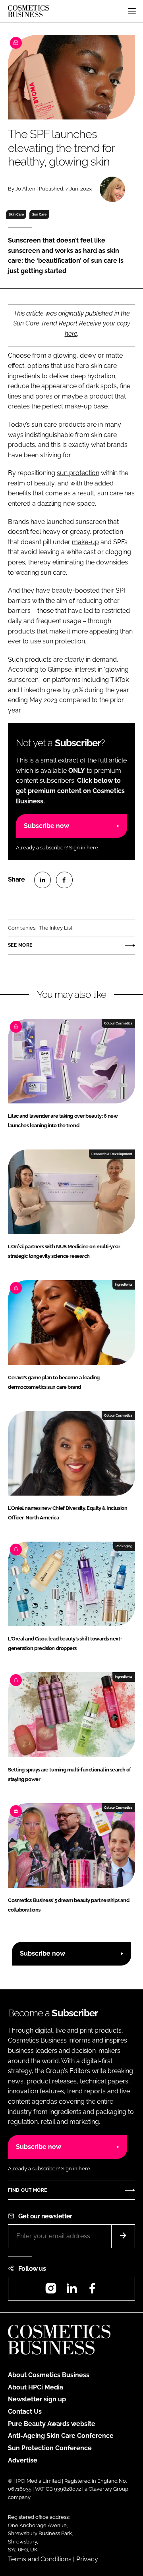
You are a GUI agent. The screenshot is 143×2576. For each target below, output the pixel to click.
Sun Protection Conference (50, 2448)
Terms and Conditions (40, 2559)
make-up (85, 542)
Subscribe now (46, 826)
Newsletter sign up (37, 2399)
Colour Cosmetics (118, 1023)
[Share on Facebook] (64, 880)
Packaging (124, 1546)
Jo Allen (25, 189)
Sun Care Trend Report (46, 323)
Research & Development (112, 1154)
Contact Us (25, 2411)
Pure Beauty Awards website (52, 2424)
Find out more (27, 2190)
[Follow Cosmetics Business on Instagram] (51, 2291)
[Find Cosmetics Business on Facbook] (92, 2291)
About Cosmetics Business (49, 2375)
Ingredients (124, 1284)
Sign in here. (84, 848)
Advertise (23, 2460)
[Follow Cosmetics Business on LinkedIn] (71, 2291)
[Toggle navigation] (132, 11)
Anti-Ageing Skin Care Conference (61, 2436)
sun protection (78, 473)
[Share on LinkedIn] (43, 880)
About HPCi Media (36, 2387)
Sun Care (39, 214)
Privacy (87, 2559)
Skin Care (16, 214)
